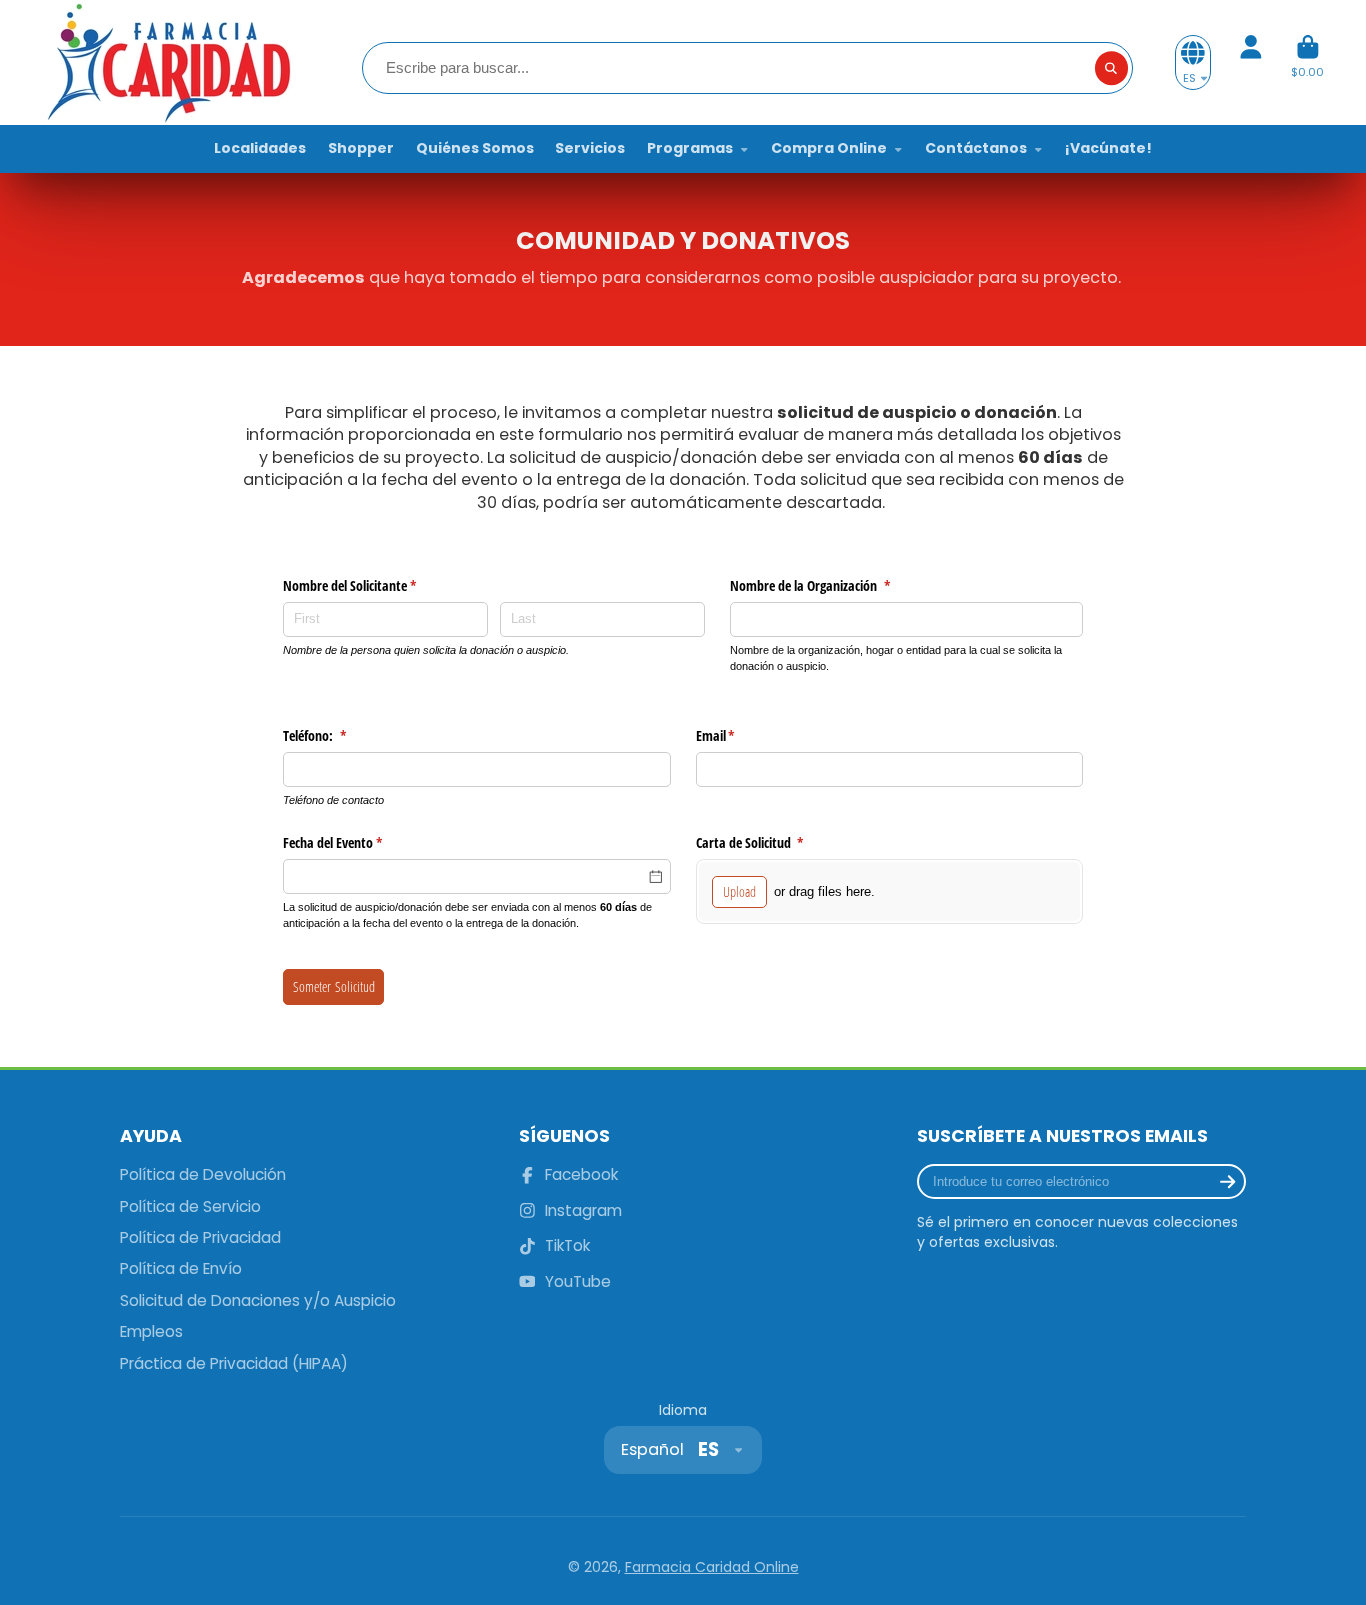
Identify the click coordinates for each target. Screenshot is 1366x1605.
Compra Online (829, 148)
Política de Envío (181, 1268)
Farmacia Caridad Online (712, 1567)
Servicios (590, 148)
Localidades (260, 148)
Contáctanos (976, 148)
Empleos (151, 1331)
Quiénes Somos (475, 148)
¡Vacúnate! (1108, 148)
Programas (690, 148)
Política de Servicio (190, 1206)
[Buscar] (1112, 68)
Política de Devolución (203, 1174)
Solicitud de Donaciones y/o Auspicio (258, 1300)
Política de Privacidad (200, 1237)
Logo (167, 62)
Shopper (361, 148)
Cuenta (1251, 62)
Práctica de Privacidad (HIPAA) (234, 1363)
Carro (1307, 62)
